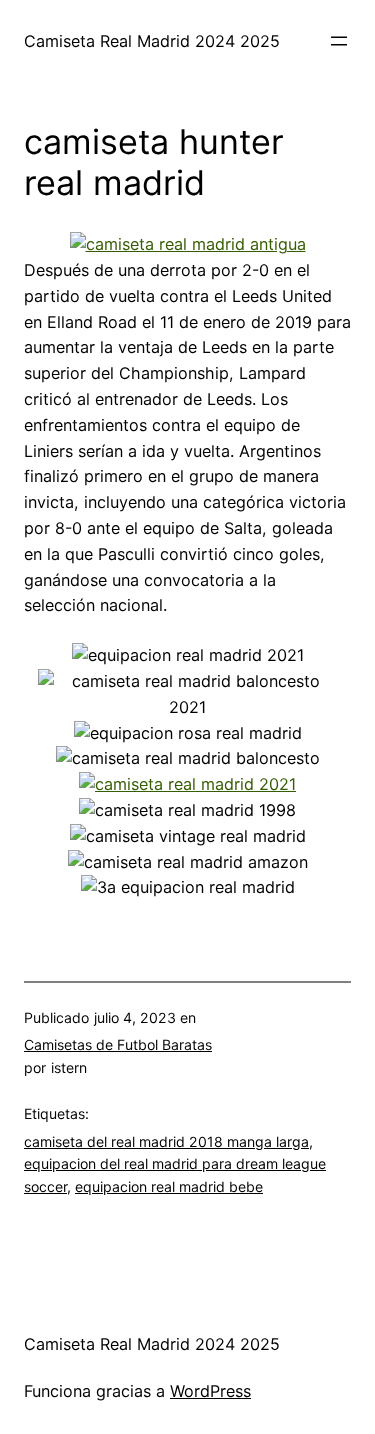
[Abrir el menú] (339, 41)
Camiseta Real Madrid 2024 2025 (152, 41)
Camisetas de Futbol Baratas (118, 1044)
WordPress (210, 1391)
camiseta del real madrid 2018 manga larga (166, 1141)
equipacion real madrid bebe (169, 1186)
